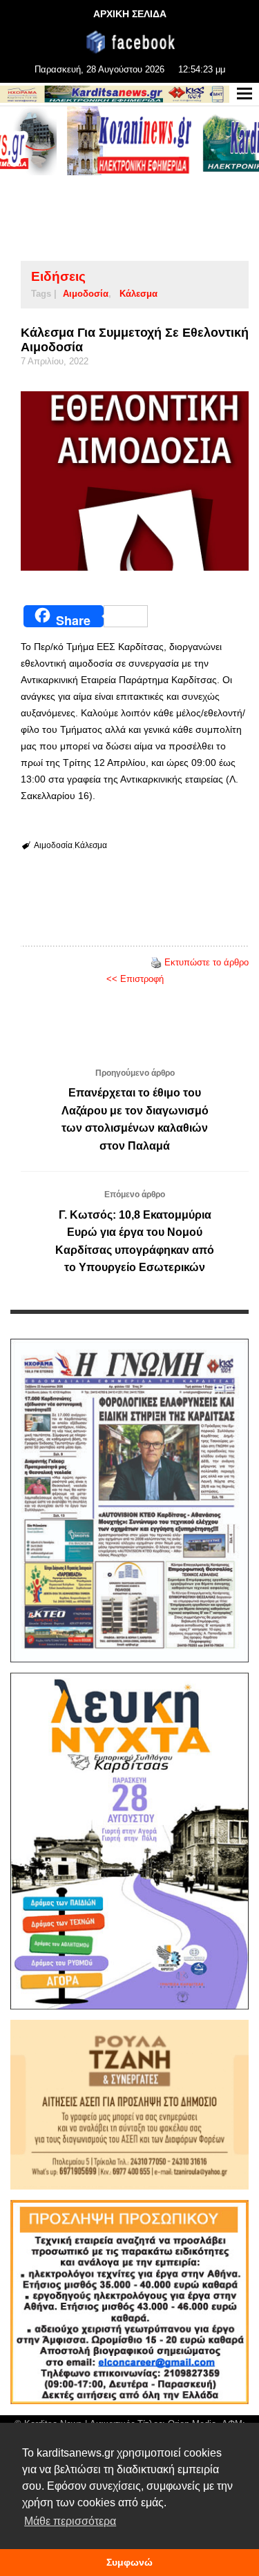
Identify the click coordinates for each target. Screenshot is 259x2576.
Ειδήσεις (58, 276)
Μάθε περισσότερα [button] (70, 2521)
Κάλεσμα (138, 294)
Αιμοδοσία (86, 294)
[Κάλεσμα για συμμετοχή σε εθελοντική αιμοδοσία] (135, 481)
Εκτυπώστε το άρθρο (207, 962)
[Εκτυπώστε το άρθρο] (156, 962)
